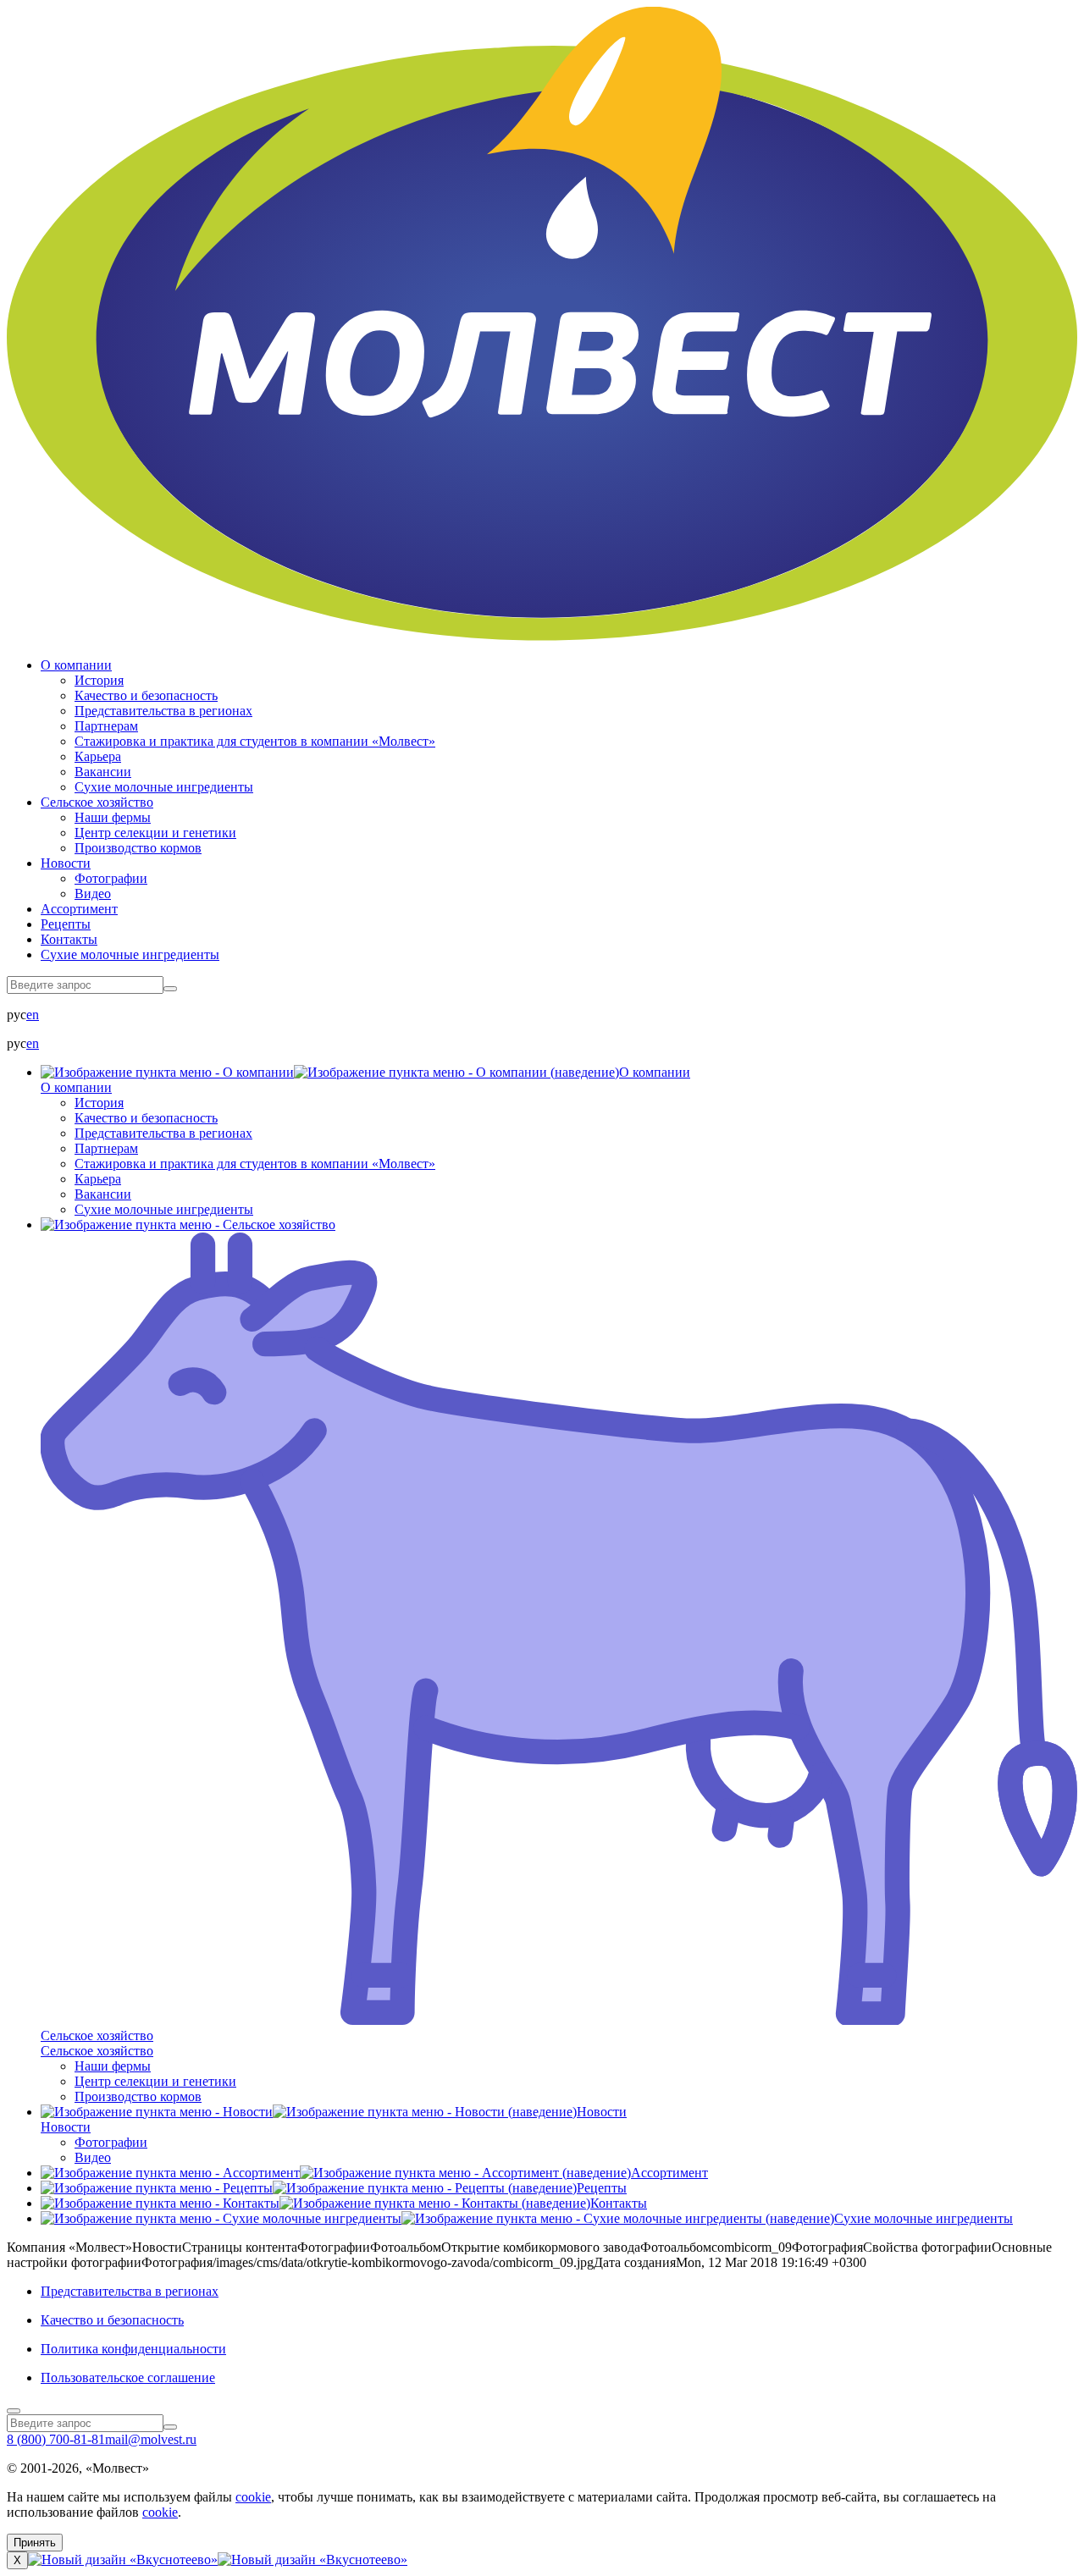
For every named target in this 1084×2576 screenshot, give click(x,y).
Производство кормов (138, 848)
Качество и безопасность (146, 695)
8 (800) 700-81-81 (56, 2439)
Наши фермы (113, 817)
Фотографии (111, 878)
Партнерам (106, 726)
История (99, 680)
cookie (253, 2497)
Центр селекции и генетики (155, 833)
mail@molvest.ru (151, 2439)
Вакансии (103, 772)
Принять (35, 2543)
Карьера (98, 756)
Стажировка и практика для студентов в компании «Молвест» (255, 741)
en (33, 1015)
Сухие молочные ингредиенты (164, 787)
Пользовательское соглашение (128, 2377)
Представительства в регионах (163, 711)
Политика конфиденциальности (133, 2349)
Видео (93, 894)
